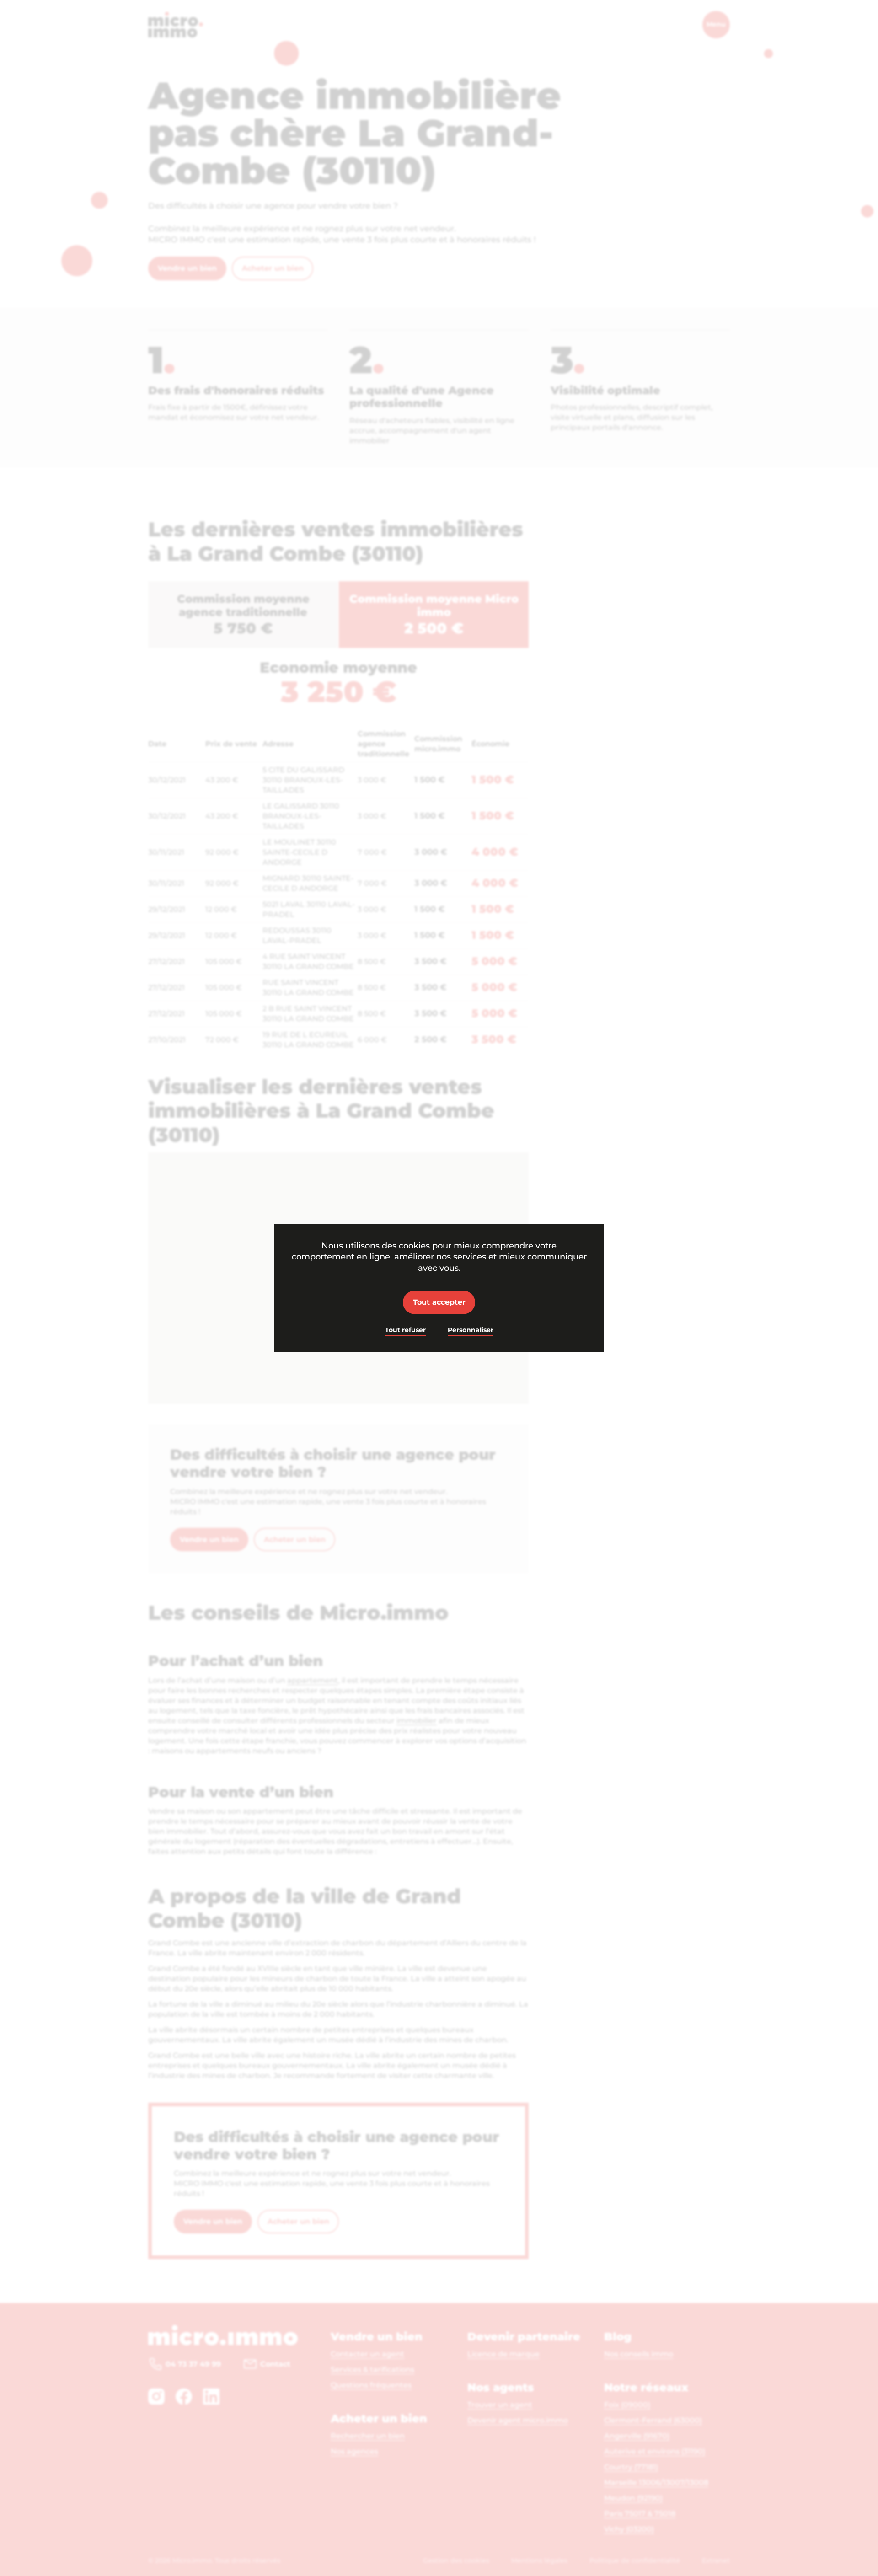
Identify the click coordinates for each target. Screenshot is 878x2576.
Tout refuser (405, 1330)
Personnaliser (471, 1330)
